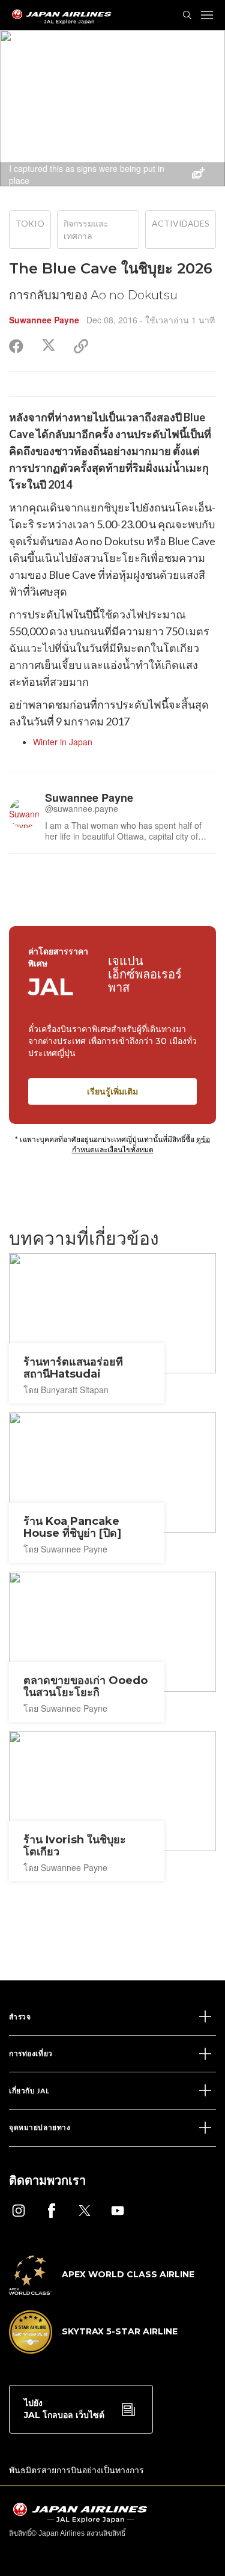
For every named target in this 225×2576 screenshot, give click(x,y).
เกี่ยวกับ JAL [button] (29, 2091)
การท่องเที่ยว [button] (31, 2053)
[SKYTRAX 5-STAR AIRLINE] (93, 2350)
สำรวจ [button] (20, 2017)
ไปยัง (64, 2409)
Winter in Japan (63, 742)
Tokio (30, 223)
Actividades (181, 223)
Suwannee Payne (44, 320)
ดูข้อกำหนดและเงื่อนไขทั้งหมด (141, 1144)
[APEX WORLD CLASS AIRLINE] (102, 2291)
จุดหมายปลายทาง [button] (40, 2127)
